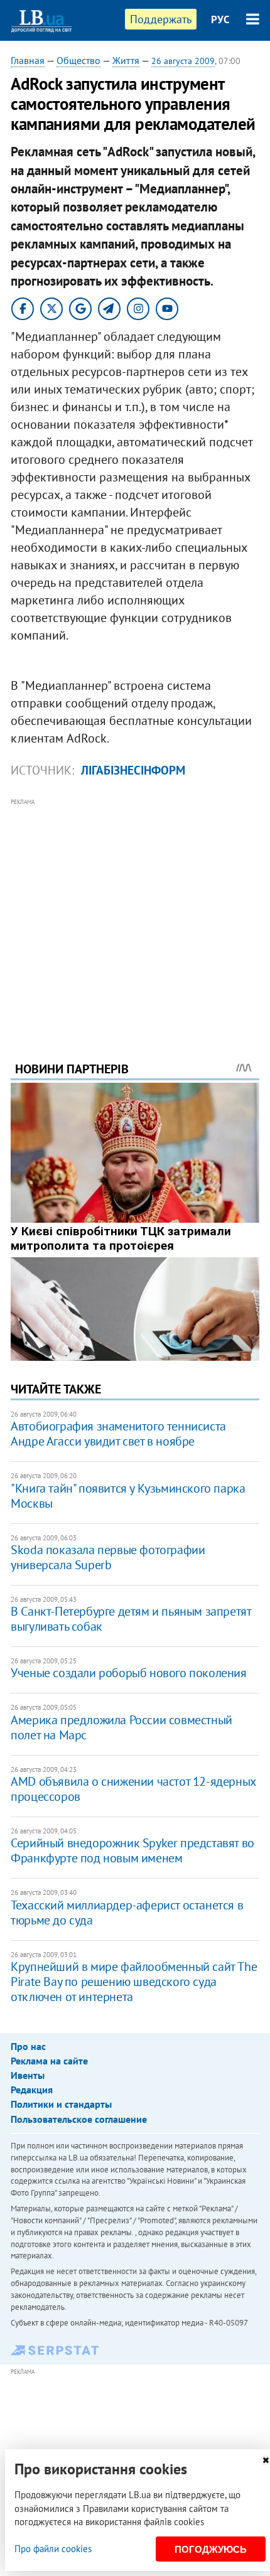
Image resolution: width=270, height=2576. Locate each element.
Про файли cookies (53, 2549)
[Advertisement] (135, 913)
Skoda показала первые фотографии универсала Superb (108, 1557)
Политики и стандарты (61, 2104)
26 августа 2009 (183, 61)
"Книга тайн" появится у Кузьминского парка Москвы (128, 1496)
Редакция (32, 2090)
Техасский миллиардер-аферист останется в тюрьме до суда (127, 1913)
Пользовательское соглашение (79, 2119)
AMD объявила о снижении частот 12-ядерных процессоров (133, 1789)
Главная (28, 60)
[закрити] (266, 2460)
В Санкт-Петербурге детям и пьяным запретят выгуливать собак (131, 1619)
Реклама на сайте (49, 2061)
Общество (78, 60)
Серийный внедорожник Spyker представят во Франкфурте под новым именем (132, 1850)
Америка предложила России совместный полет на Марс (121, 1727)
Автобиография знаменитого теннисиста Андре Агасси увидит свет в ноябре (118, 1434)
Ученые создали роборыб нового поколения (128, 1673)
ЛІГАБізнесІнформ (133, 770)
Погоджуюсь (211, 2549)
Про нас (28, 2046)
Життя (126, 60)
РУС (220, 19)
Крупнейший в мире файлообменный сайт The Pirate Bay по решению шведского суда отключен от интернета (134, 1982)
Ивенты (28, 2075)
